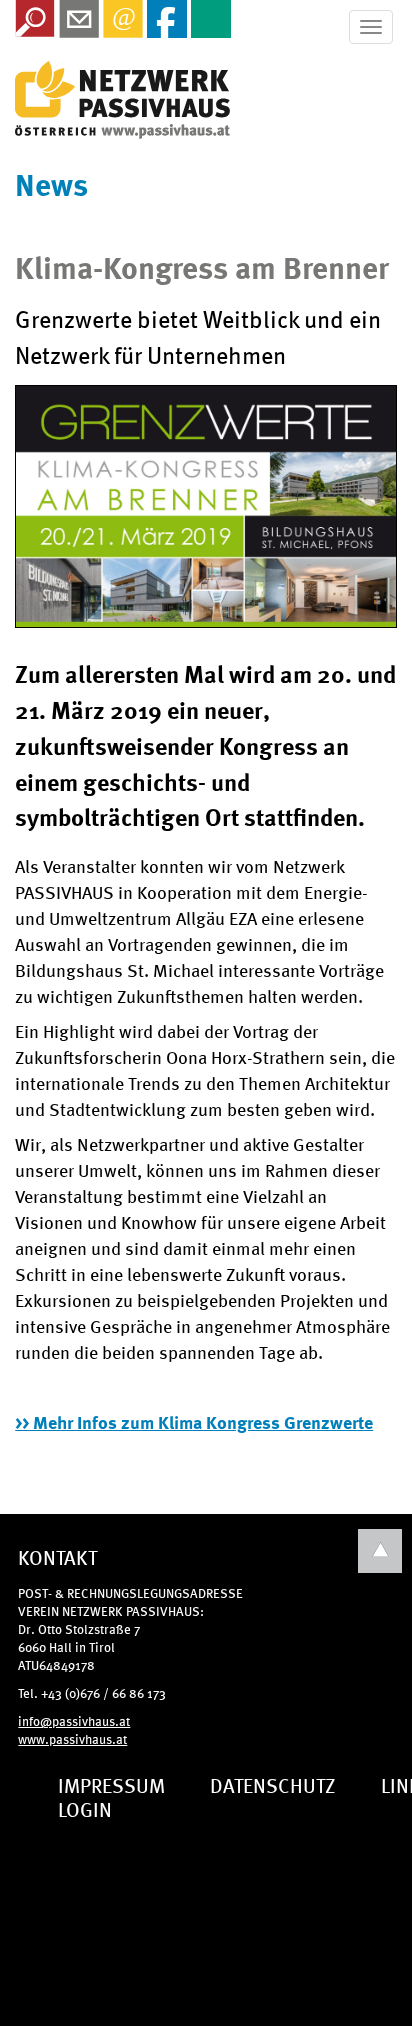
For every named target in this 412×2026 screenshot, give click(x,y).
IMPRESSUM (111, 1784)
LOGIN (85, 1808)
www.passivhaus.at (72, 1738)
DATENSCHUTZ (273, 1784)
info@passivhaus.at (74, 1720)
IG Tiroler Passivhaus (122, 100)
